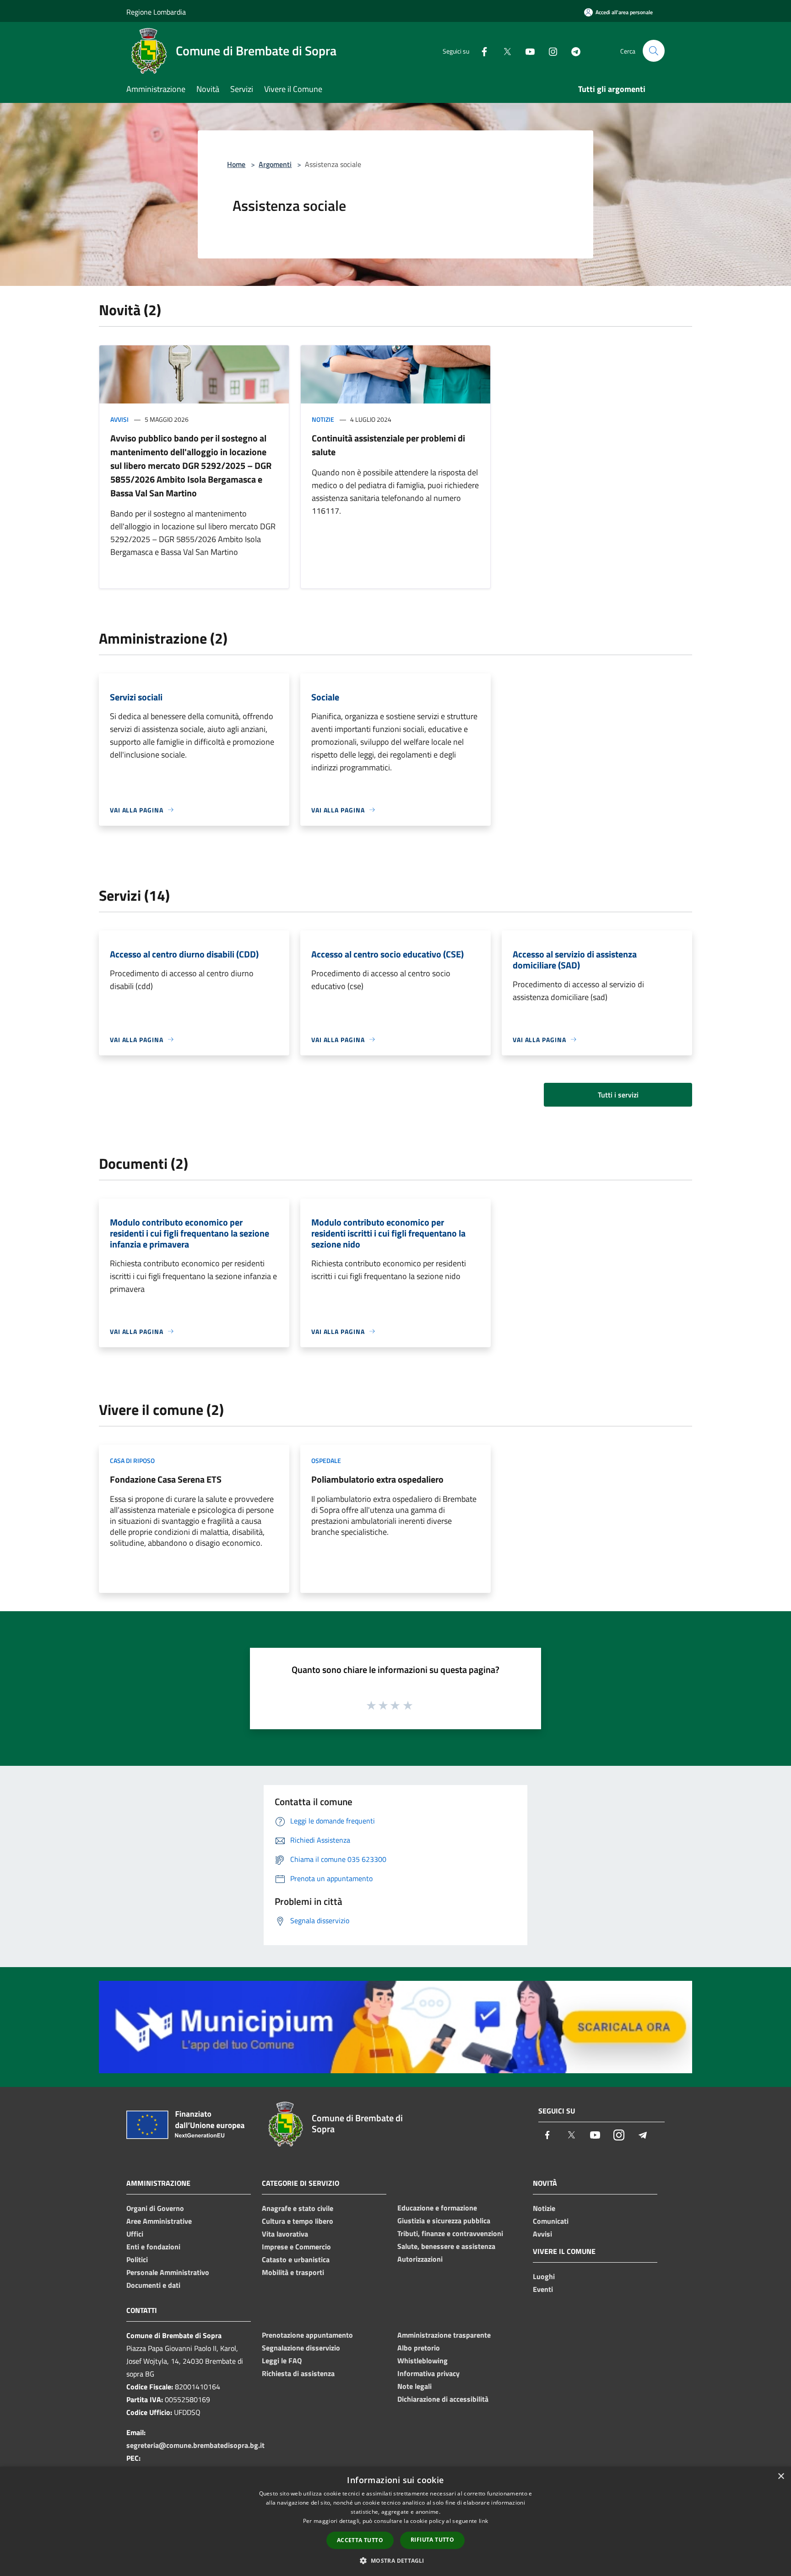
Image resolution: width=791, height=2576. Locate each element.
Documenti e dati (153, 2285)
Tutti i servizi (618, 1095)
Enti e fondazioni (153, 2247)
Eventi (543, 2289)
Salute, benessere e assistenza (446, 2246)
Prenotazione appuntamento (307, 2335)
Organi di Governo (155, 2208)
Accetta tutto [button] (360, 2540)
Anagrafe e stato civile (298, 2208)
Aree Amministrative (159, 2221)
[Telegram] (572, 51)
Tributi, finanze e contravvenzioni (450, 2233)
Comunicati (551, 2221)
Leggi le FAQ (282, 2361)
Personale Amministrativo (168, 2272)
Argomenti (275, 164)
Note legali (414, 2386)
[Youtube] (526, 51)
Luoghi (544, 2276)
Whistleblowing (423, 2361)
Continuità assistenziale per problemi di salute (388, 445)
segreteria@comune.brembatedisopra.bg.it (195, 2445)
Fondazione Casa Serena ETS (166, 1479)
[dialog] (395, 2521)
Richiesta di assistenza (298, 2373)
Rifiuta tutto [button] (432, 2540)
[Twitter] (504, 51)
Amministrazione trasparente (444, 2335)
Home (236, 164)
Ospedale (326, 1460)
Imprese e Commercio (296, 2247)
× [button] (781, 2477)
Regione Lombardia (156, 12)
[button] (395, 2560)
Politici (137, 2259)
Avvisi (119, 419)
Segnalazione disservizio (301, 2348)
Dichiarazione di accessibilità (443, 2399)
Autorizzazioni (420, 2259)
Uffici (135, 2234)
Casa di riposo (132, 1460)
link (483, 2521)
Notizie (323, 419)
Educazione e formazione (437, 2208)
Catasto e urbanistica (296, 2259)
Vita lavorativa (285, 2234)
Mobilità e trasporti (293, 2272)
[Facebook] (481, 51)
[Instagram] (549, 51)
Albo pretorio (419, 2348)
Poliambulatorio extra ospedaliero (377, 1479)
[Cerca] (654, 51)
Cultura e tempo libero (298, 2221)
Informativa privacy (428, 2373)
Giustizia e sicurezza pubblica (444, 2221)
